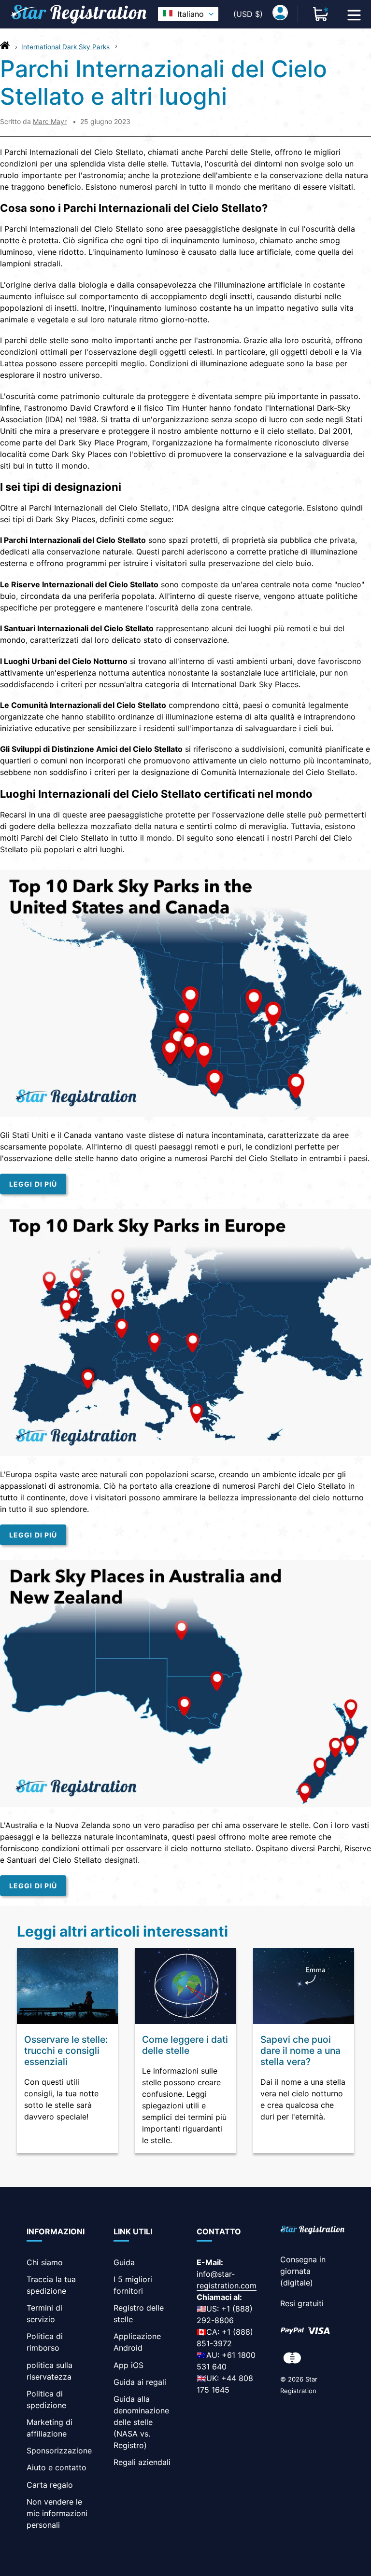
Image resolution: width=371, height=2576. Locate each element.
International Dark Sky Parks (65, 47)
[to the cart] (321, 14)
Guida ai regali (140, 2382)
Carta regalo (50, 2485)
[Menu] (354, 14)
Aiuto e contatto (57, 2467)
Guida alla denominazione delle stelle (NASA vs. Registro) (141, 2422)
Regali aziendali (142, 2462)
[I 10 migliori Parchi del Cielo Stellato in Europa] (185, 1453)
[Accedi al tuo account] (280, 14)
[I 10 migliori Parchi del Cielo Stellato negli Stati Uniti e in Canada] (185, 1114)
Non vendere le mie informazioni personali (57, 2513)
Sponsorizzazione (59, 2451)
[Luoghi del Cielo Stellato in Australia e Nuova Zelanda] (185, 1804)
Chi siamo (45, 2262)
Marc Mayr (50, 121)
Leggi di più (33, 1184)
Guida (124, 2262)
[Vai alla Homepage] (5, 48)
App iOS (128, 2365)
